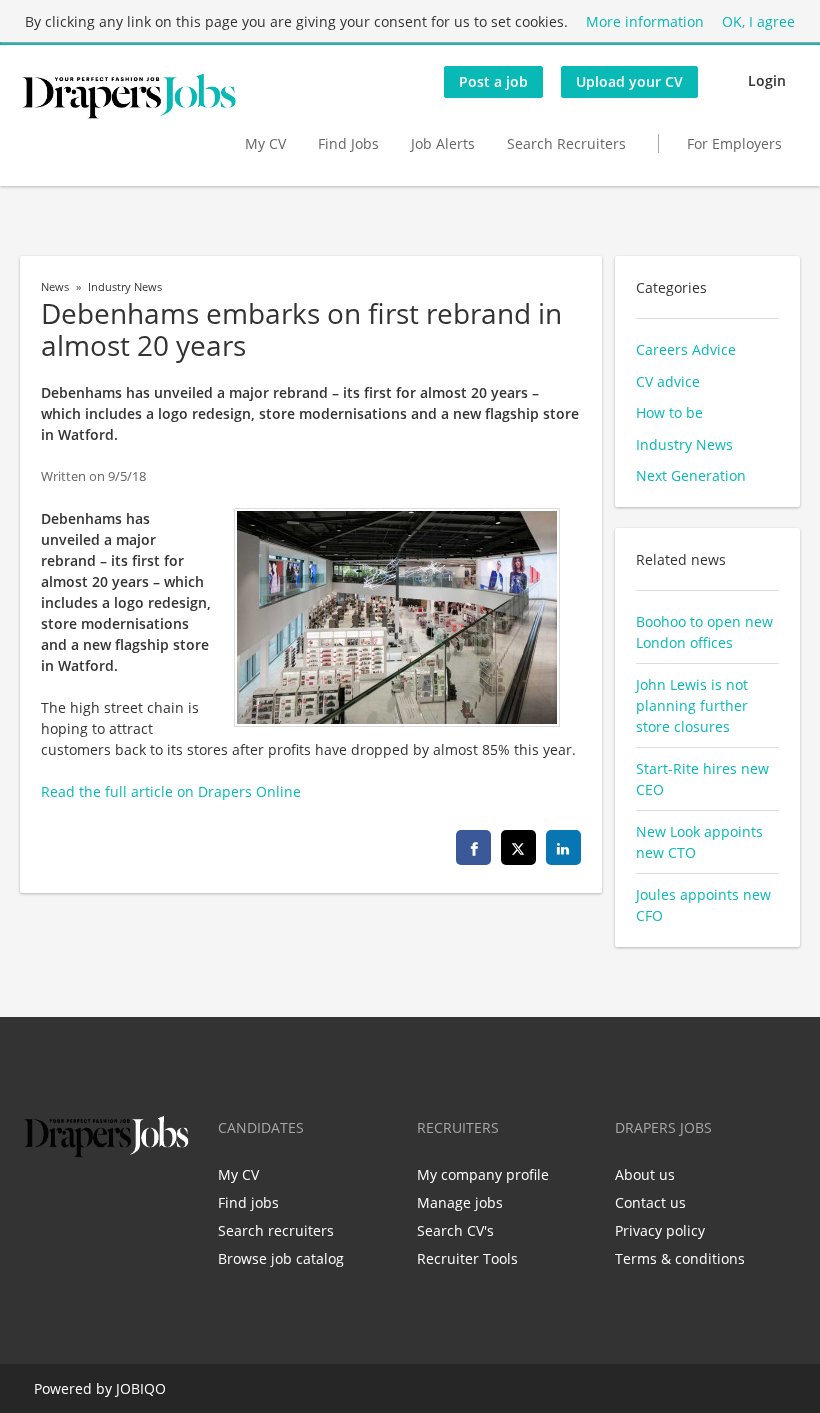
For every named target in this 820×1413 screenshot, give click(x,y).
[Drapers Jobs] (129, 96)
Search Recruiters (566, 143)
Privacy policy (660, 1230)
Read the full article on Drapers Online (171, 791)
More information (645, 21)
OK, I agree (758, 21)
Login (767, 80)
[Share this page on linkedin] (563, 847)
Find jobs (248, 1202)
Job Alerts (443, 143)
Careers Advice (686, 349)
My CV (265, 143)
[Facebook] (34, 1204)
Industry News (125, 287)
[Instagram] (133, 1204)
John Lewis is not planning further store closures (692, 705)
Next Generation (691, 475)
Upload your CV (629, 81)
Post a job (493, 81)
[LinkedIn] (100, 1204)
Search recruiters (276, 1230)
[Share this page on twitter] (518, 847)
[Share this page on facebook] (473, 847)
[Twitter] (67, 1204)
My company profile (483, 1174)
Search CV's (455, 1230)
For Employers (734, 143)
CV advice (668, 381)
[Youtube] (163, 1204)
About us (645, 1174)
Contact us (650, 1202)
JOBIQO (141, 1388)
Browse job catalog (281, 1258)
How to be (669, 412)
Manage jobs (460, 1202)
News (55, 287)
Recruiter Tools (467, 1258)
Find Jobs (348, 143)
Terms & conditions (680, 1258)
